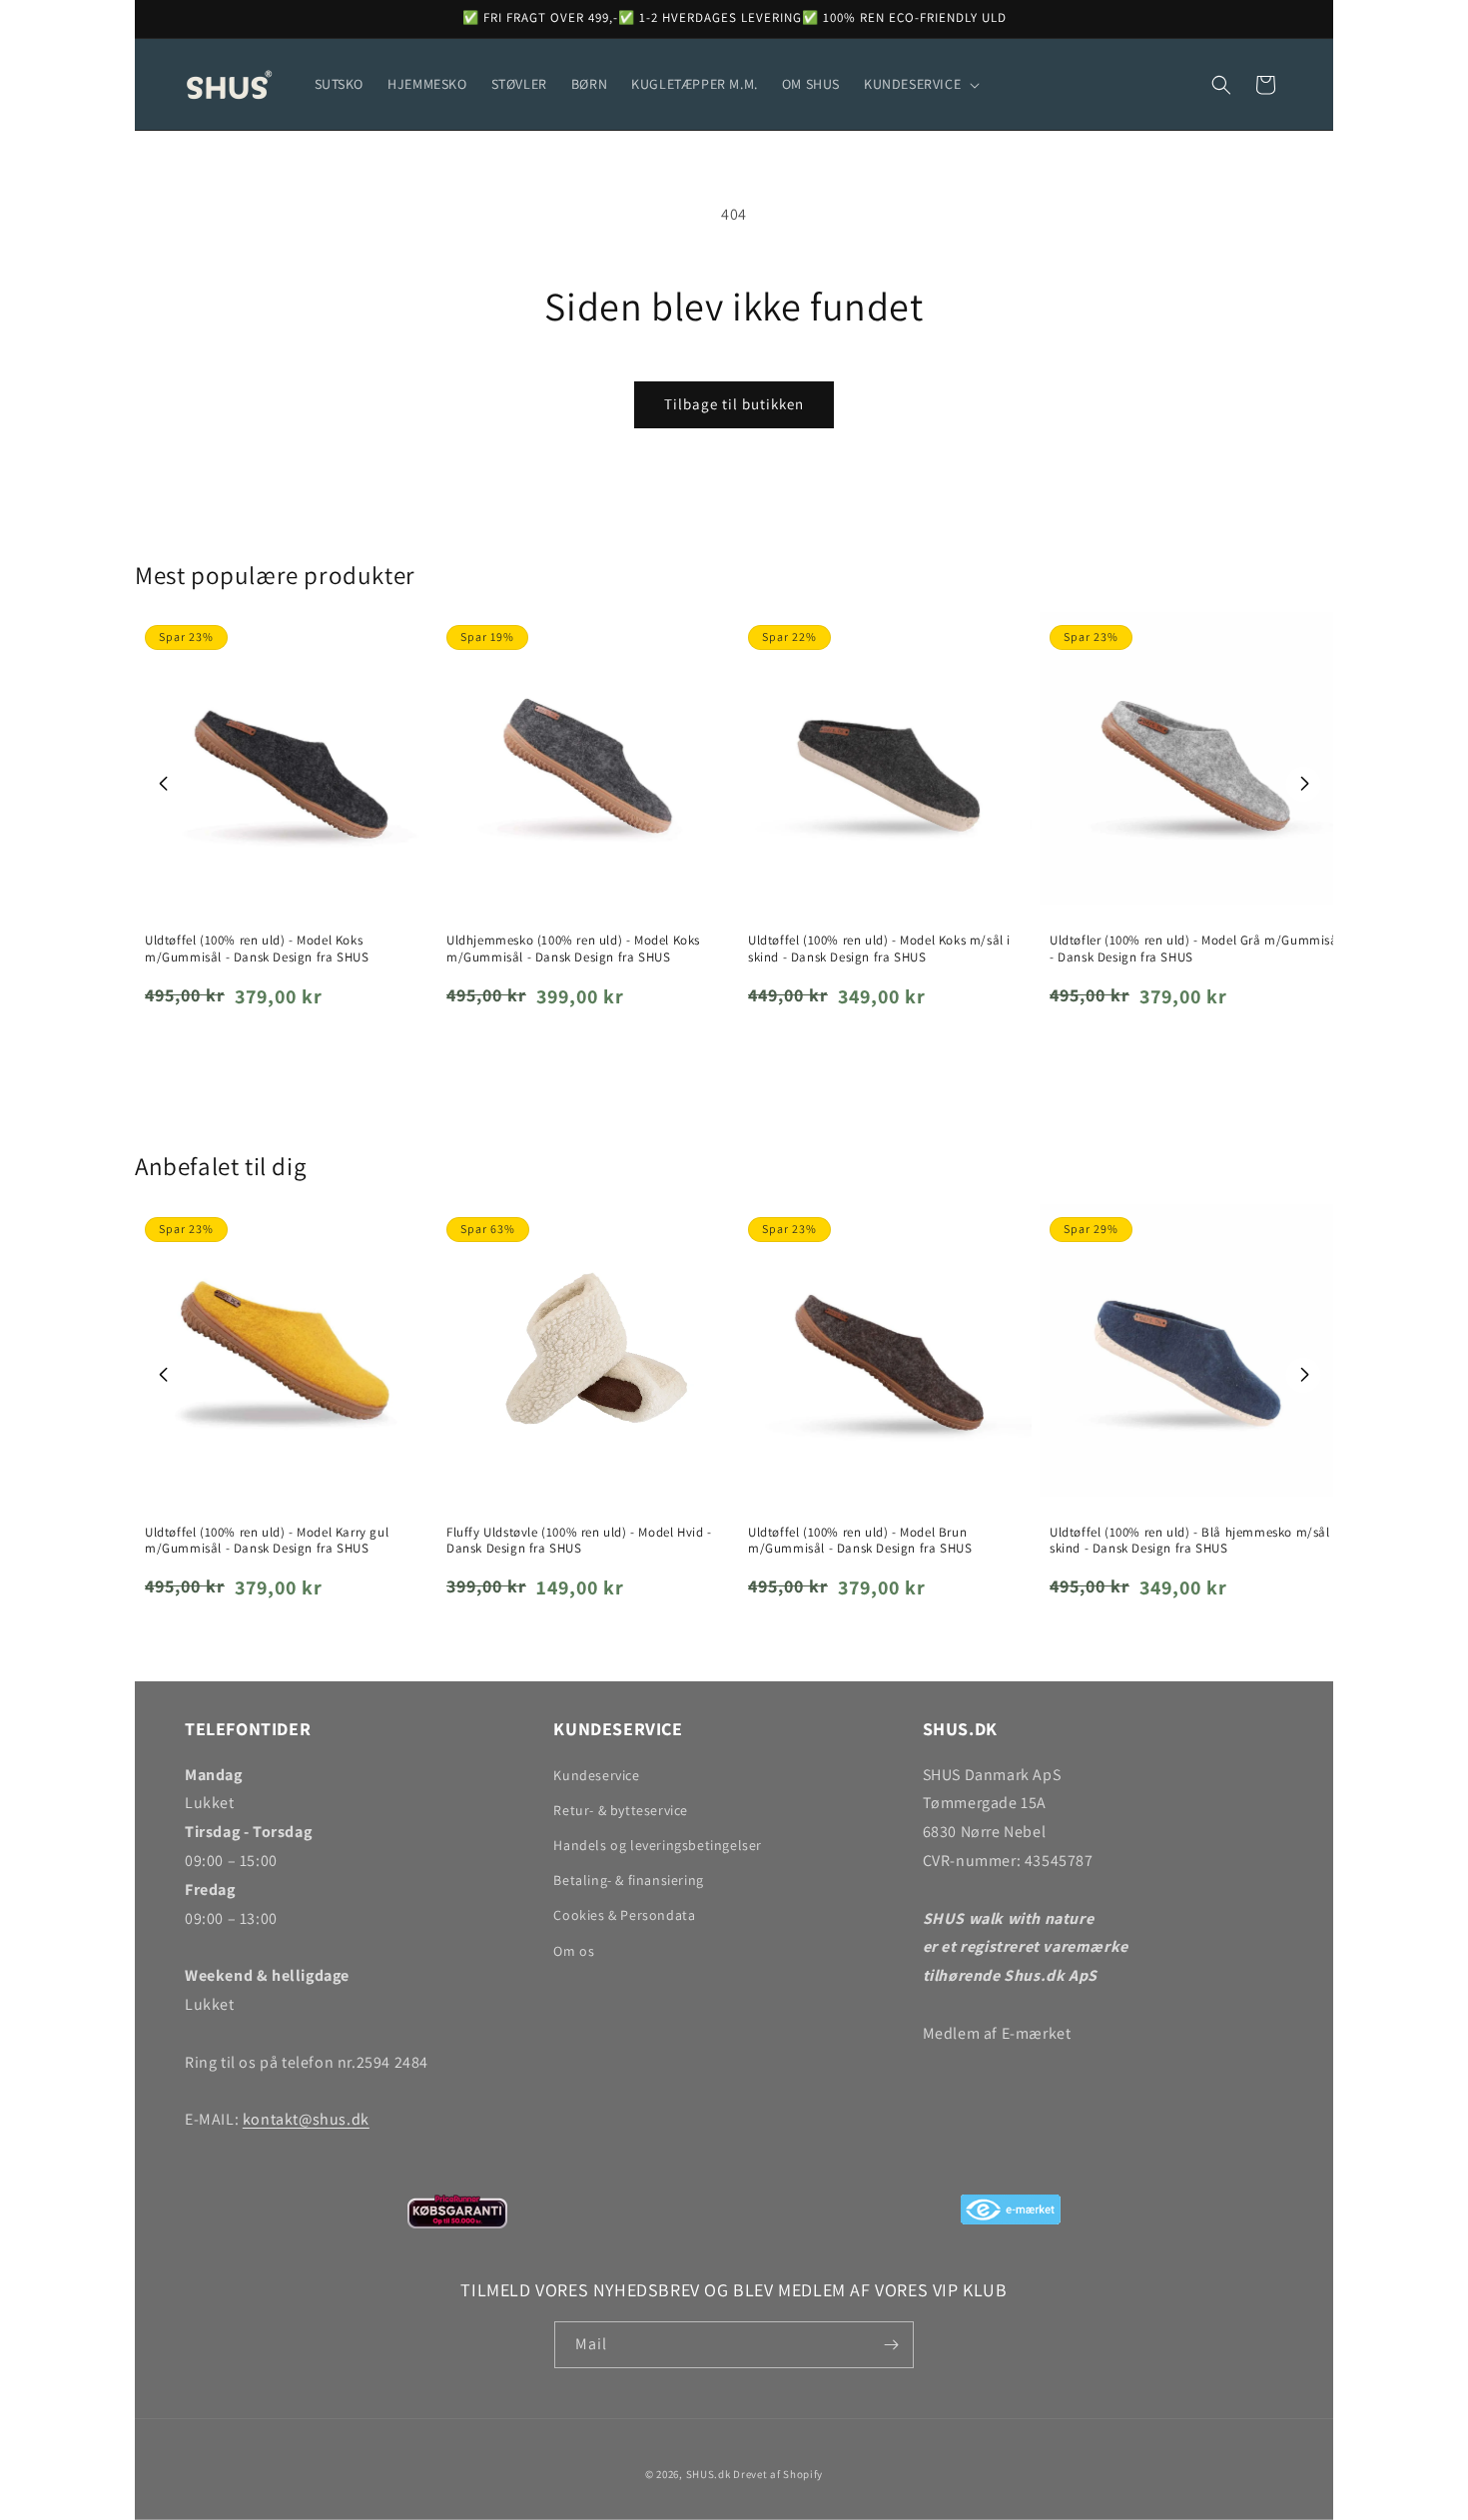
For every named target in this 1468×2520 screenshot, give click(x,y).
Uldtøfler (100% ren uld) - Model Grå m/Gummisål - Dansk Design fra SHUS (1195, 949)
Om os (574, 1951)
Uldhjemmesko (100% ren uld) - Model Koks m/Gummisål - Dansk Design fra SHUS (573, 949)
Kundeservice (596, 1775)
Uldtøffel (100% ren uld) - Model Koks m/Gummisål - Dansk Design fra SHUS (257, 949)
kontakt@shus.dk (306, 2119)
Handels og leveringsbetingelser (658, 1845)
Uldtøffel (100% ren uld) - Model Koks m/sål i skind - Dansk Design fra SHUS (879, 949)
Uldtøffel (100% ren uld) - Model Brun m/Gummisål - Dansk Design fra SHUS (860, 1541)
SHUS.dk (709, 2474)
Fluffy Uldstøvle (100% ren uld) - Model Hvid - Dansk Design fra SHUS (579, 1541)
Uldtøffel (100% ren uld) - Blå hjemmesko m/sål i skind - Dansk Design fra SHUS (1193, 1541)
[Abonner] (891, 2345)
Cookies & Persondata (624, 1915)
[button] (920, 84)
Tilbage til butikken (734, 404)
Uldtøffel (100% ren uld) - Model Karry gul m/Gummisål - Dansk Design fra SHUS (267, 1541)
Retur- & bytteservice (621, 1810)
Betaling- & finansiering (628, 1880)
